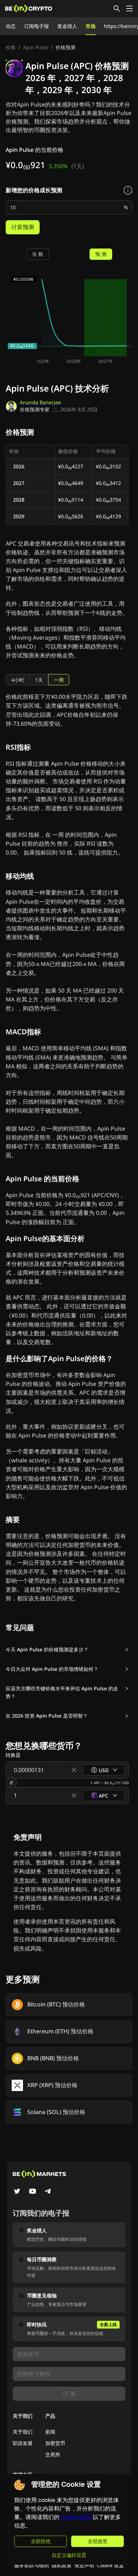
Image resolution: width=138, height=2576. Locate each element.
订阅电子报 (36, 26)
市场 (91, 26)
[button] (67, 1650)
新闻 (50, 2432)
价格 (11, 47)
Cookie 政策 (76, 2517)
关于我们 (23, 2432)
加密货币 (55, 2443)
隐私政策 (62, 2565)
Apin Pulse (36, 47)
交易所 (53, 2454)
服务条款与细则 (31, 2565)
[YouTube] (33, 2192)
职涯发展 (23, 2443)
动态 (11, 26)
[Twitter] (17, 2192)
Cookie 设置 (110, 2565)
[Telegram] (48, 2192)
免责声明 (84, 2565)
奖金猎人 (67, 26)
